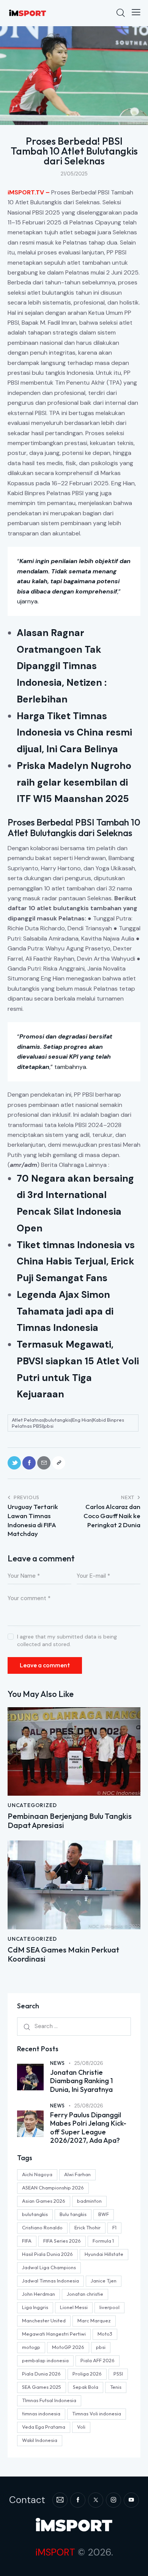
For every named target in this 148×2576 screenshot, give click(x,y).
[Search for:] (74, 2026)
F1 (114, 2227)
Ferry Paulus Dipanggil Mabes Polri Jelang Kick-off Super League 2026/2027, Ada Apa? (88, 2128)
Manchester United (44, 2320)
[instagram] (113, 2500)
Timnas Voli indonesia (97, 2413)
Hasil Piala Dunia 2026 (47, 2254)
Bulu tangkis (73, 2214)
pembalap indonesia (45, 2360)
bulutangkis (35, 2214)
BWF (104, 2214)
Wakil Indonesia (40, 2440)
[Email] (44, 1463)
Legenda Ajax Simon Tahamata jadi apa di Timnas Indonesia (65, 1311)
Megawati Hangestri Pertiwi (54, 2334)
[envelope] (60, 2500)
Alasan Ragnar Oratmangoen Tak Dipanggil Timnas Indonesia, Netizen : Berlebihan (62, 666)
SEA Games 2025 (42, 2387)
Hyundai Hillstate (104, 2254)
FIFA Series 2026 (62, 2241)
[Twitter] (14, 1463)
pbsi (101, 2347)
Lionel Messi (74, 2307)
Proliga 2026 (87, 2374)
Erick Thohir (87, 2227)
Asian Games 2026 (44, 2201)
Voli (81, 2427)
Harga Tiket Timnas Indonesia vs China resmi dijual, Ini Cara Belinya (74, 733)
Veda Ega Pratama (44, 2427)
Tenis (116, 2387)
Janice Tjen (104, 2281)
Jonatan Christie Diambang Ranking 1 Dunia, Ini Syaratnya (81, 2081)
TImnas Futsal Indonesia (49, 2400)
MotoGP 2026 (68, 2347)
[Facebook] (29, 1463)
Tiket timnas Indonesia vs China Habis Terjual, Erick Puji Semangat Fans (76, 1262)
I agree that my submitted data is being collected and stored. (67, 1640)
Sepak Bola (86, 2387)
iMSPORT (55, 2552)
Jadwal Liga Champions (49, 2267)
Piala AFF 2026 (98, 2360)
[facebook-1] (78, 2500)
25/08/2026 (89, 2063)
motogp (31, 2347)
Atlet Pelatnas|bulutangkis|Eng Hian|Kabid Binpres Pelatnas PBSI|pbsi (68, 1423)
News (57, 2063)
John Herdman (39, 2294)
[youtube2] (131, 2500)
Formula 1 (103, 2241)
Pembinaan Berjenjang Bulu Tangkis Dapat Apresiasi (70, 1821)
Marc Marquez (94, 2320)
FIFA (27, 2241)
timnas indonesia (41, 2413)
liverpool (109, 2307)
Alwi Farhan (77, 2174)
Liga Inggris (35, 2307)
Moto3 (105, 2334)
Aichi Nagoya (37, 2174)
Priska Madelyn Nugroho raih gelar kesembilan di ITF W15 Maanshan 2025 (74, 782)
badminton (89, 2201)
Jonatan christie (85, 2294)
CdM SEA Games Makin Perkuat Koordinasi (63, 1954)
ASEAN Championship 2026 (53, 2188)
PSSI (118, 2374)
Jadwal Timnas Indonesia (50, 2281)
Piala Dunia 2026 (41, 2374)
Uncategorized (32, 1805)
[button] (136, 12)
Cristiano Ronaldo (42, 2227)
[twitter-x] (96, 2500)
